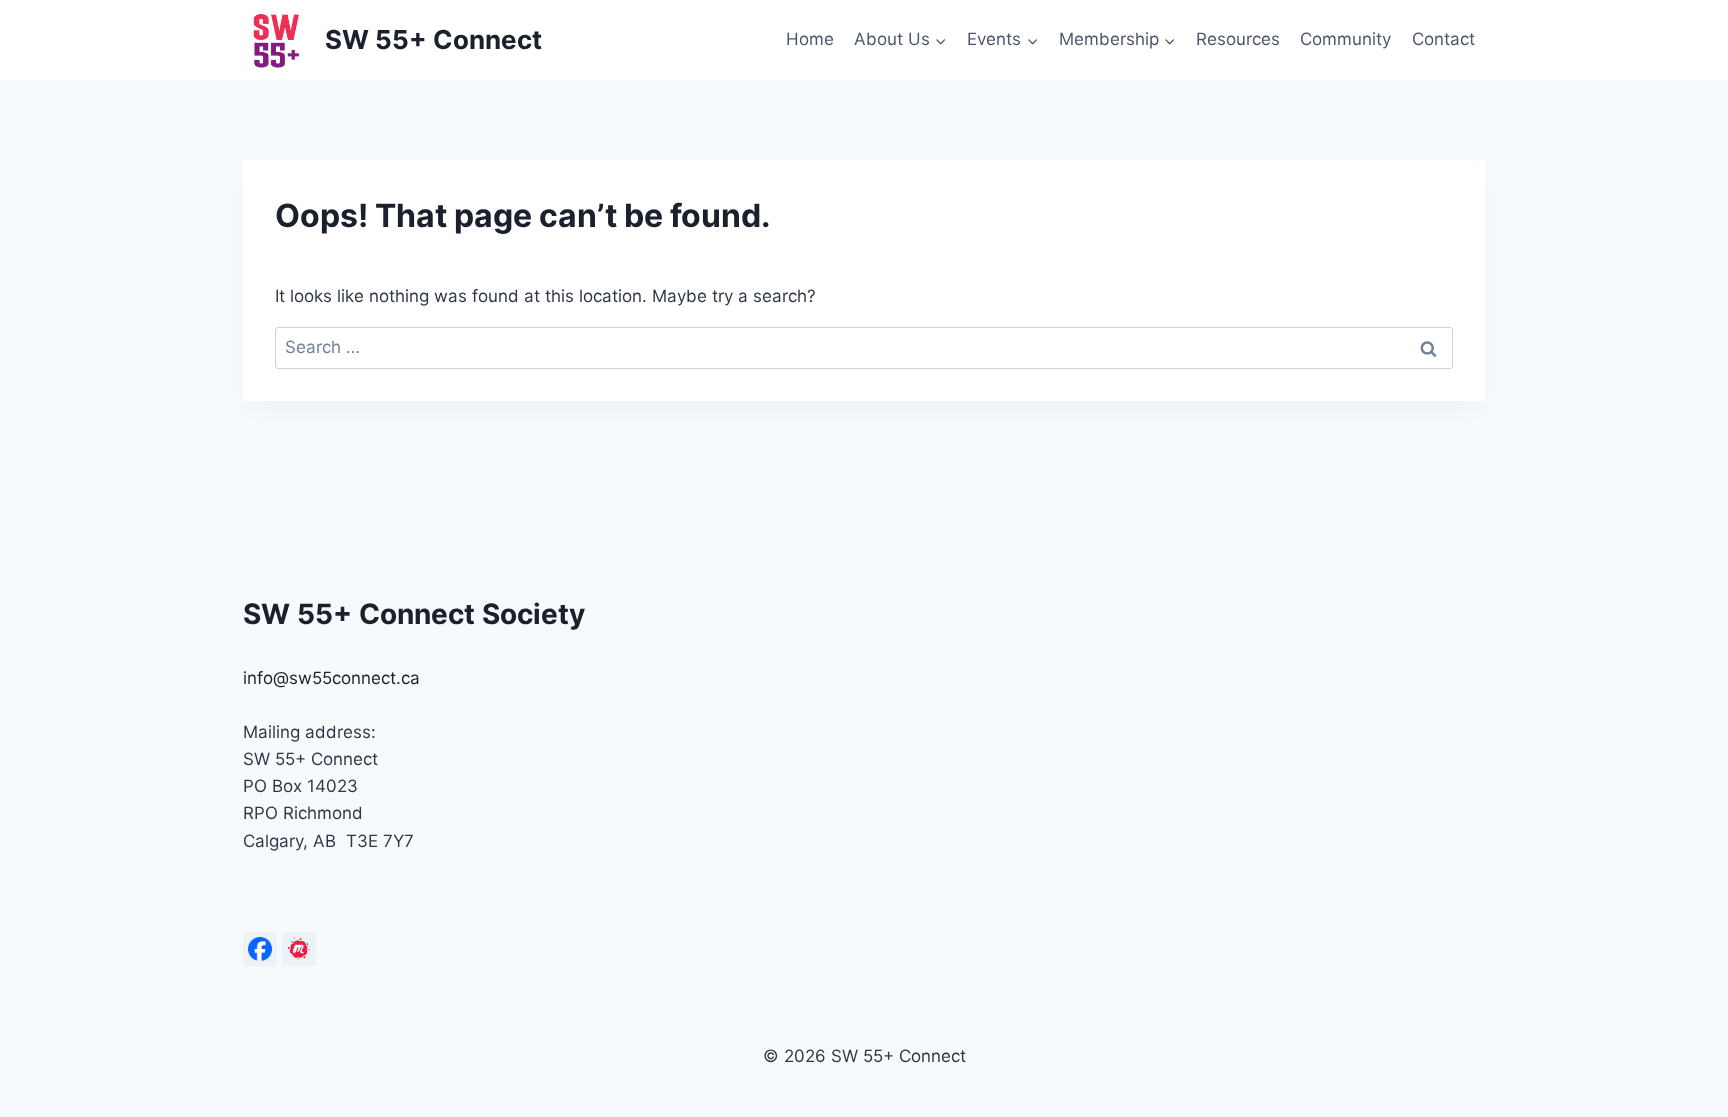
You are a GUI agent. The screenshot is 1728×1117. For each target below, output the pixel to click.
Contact (1443, 39)
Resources (1238, 39)
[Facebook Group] (260, 949)
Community (1345, 39)
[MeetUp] (299, 949)
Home (810, 39)
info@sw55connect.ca (331, 678)
